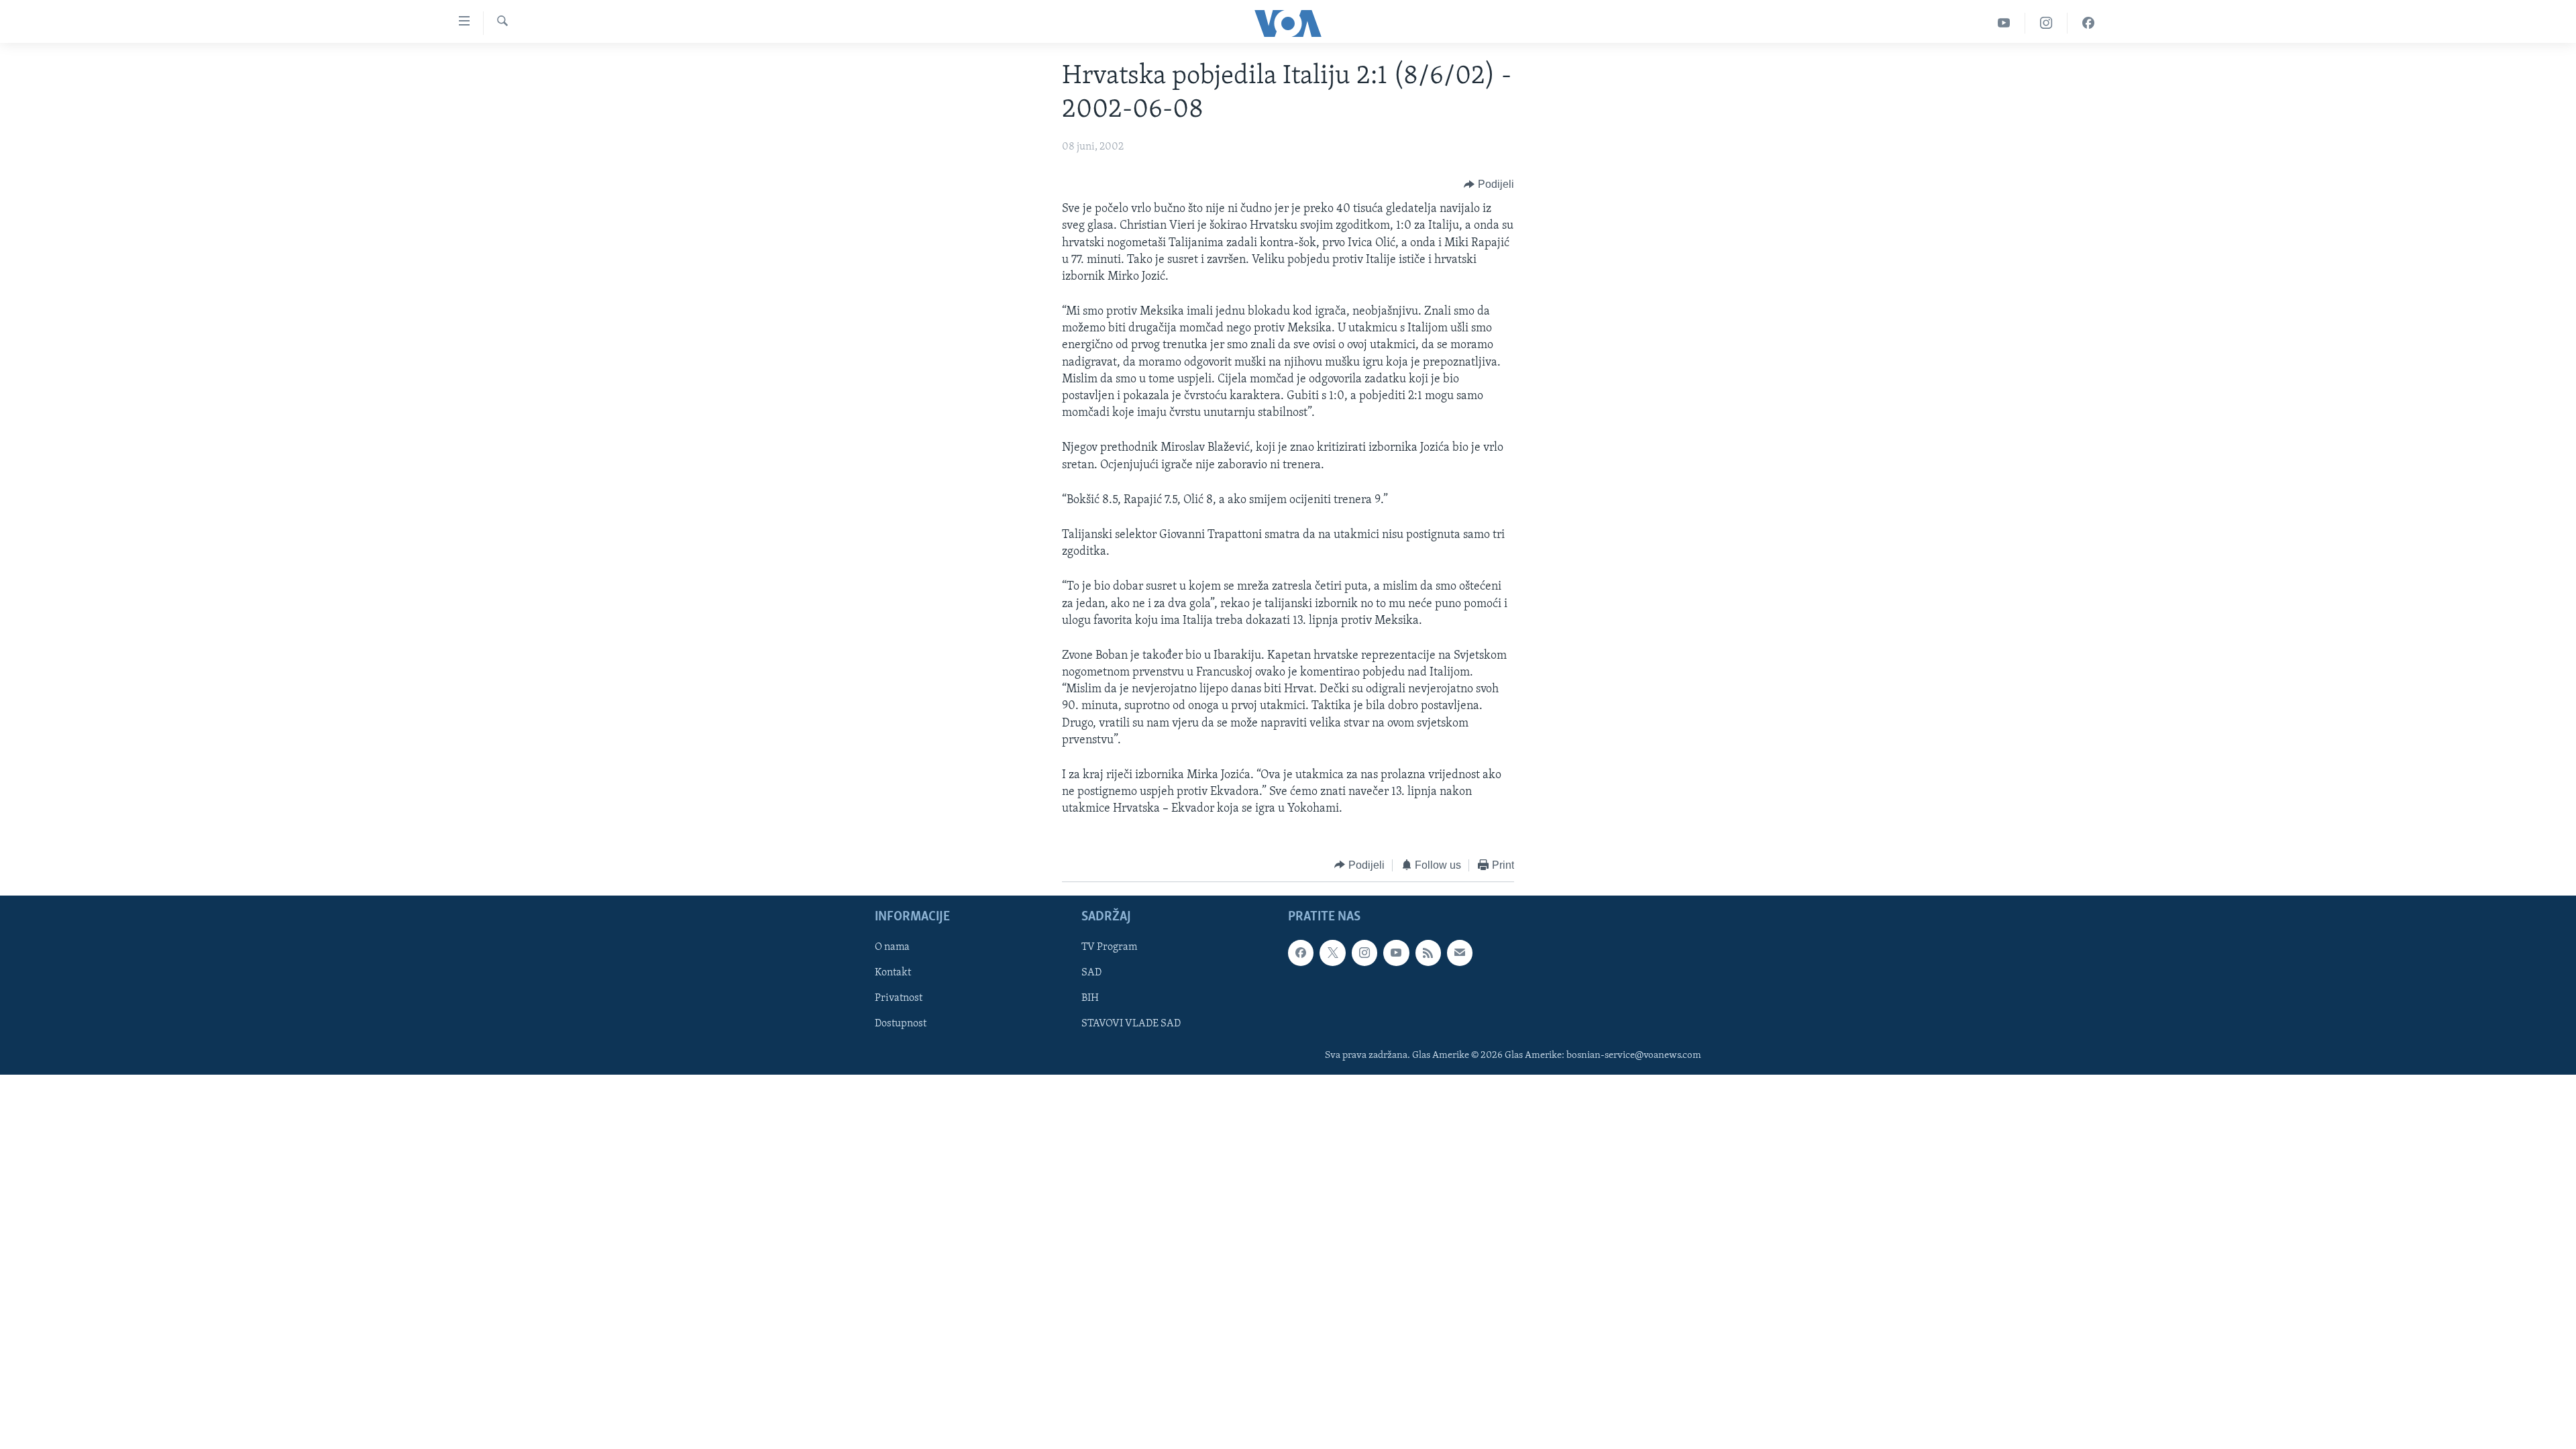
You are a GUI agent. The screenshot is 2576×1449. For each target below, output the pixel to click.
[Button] (1489, 184)
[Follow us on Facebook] (1301, 953)
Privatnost (899, 999)
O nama (892, 947)
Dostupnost (901, 1024)
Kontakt (893, 973)
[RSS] (1428, 953)
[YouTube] (2004, 23)
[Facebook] (2088, 23)
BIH (1090, 999)
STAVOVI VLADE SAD (1131, 1024)
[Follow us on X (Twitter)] (1332, 953)
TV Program (1109, 947)
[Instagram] (2046, 23)
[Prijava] (1460, 953)
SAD (1091, 973)
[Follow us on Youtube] (1396, 953)
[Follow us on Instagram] (1364, 953)
